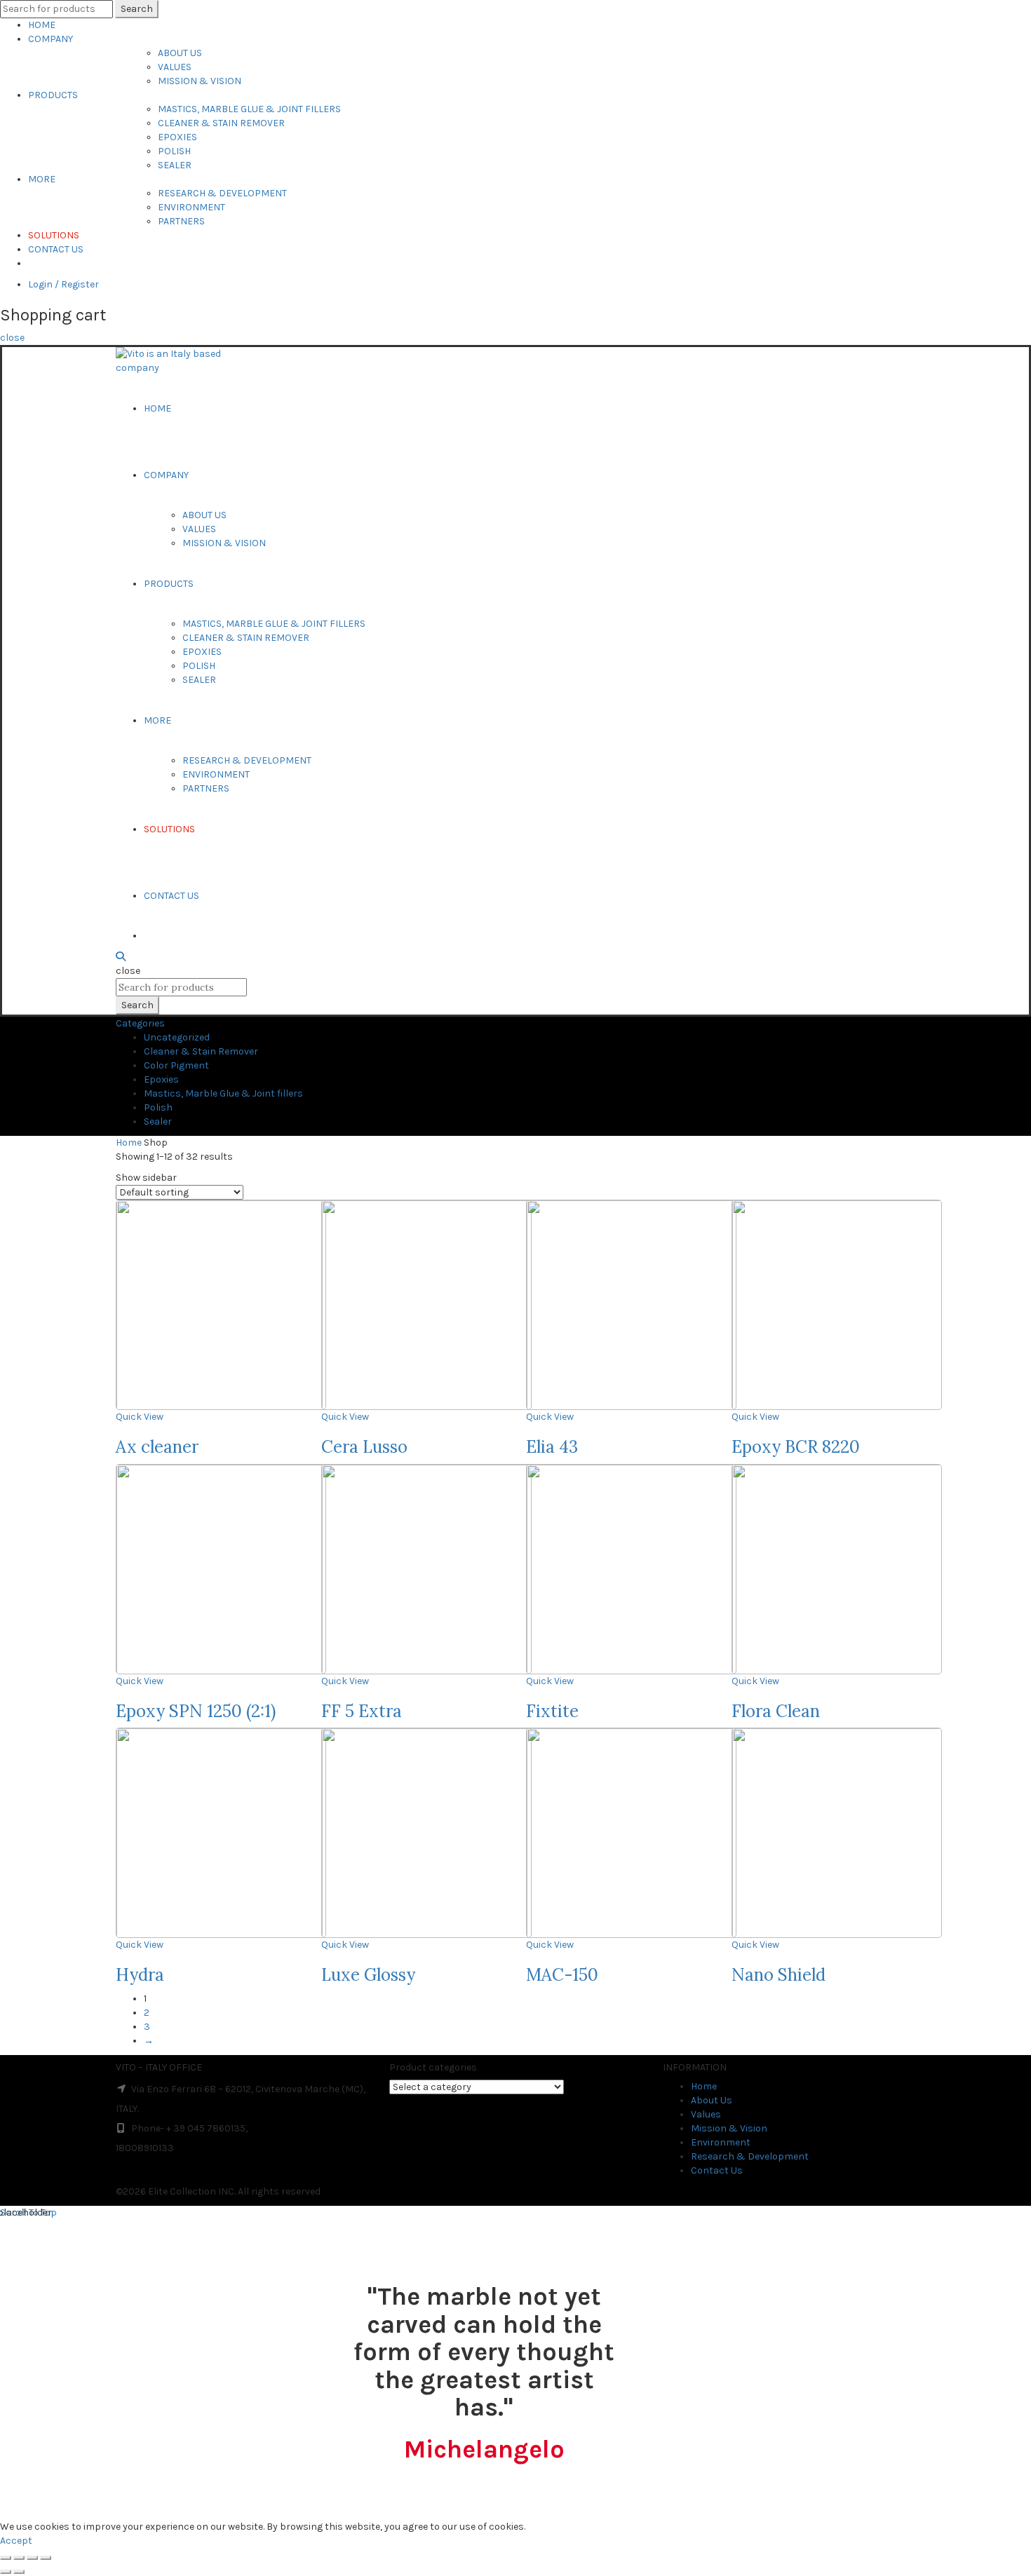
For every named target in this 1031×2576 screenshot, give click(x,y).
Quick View (140, 1417)
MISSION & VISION (200, 81)
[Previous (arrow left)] (6, 2572)
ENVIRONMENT (191, 207)
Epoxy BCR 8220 (796, 1447)
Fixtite (552, 1711)
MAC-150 (562, 1975)
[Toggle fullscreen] (32, 2558)
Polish (158, 1107)
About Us (712, 2100)
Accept (16, 2541)
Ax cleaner (157, 1447)
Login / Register (63, 284)
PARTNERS (181, 221)
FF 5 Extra (362, 1711)
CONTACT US (56, 249)
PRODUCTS (53, 95)
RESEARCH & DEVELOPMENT (222, 193)
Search (137, 9)
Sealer (158, 1121)
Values (706, 2114)
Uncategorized (177, 1037)
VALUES (175, 67)
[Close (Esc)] (6, 2558)
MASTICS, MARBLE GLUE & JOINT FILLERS (249, 109)
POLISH (174, 151)
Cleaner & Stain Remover (201, 1051)
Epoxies (161, 1079)
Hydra (140, 1975)
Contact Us (717, 2170)
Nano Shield (779, 1975)
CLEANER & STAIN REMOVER (221, 123)
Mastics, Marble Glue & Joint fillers (223, 1093)
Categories (140, 1023)
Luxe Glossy (368, 1975)
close (12, 338)
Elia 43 (552, 1447)
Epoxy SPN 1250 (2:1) (196, 1711)
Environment (721, 2142)
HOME (42, 25)
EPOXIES (177, 137)
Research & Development (750, 2156)
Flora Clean (776, 1711)
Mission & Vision (729, 2128)
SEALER (175, 165)
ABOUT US (180, 53)
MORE (42, 179)
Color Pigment (176, 1065)
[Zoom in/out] (46, 2558)
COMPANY (50, 39)
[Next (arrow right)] (19, 2572)
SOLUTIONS (54, 235)
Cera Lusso (364, 1447)
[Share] (19, 2558)
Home (129, 1143)
